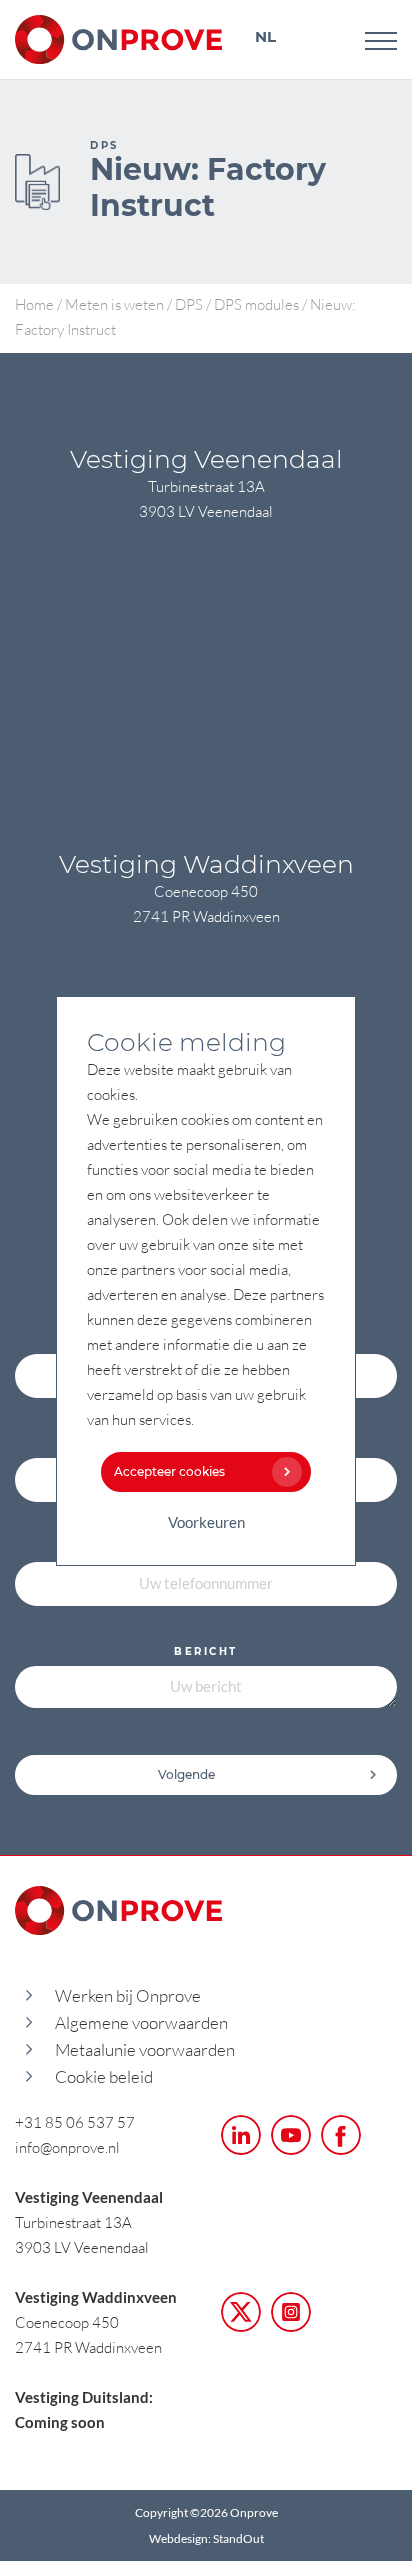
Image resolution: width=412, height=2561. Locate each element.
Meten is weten (114, 304)
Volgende (186, 1774)
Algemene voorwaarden (141, 2022)
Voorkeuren (206, 1522)
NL (265, 36)
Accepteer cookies (169, 1471)
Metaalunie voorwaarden (145, 2049)
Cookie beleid (104, 2076)
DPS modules (256, 304)
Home (34, 304)
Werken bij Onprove (128, 1995)
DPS (189, 304)
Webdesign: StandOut (206, 2538)
